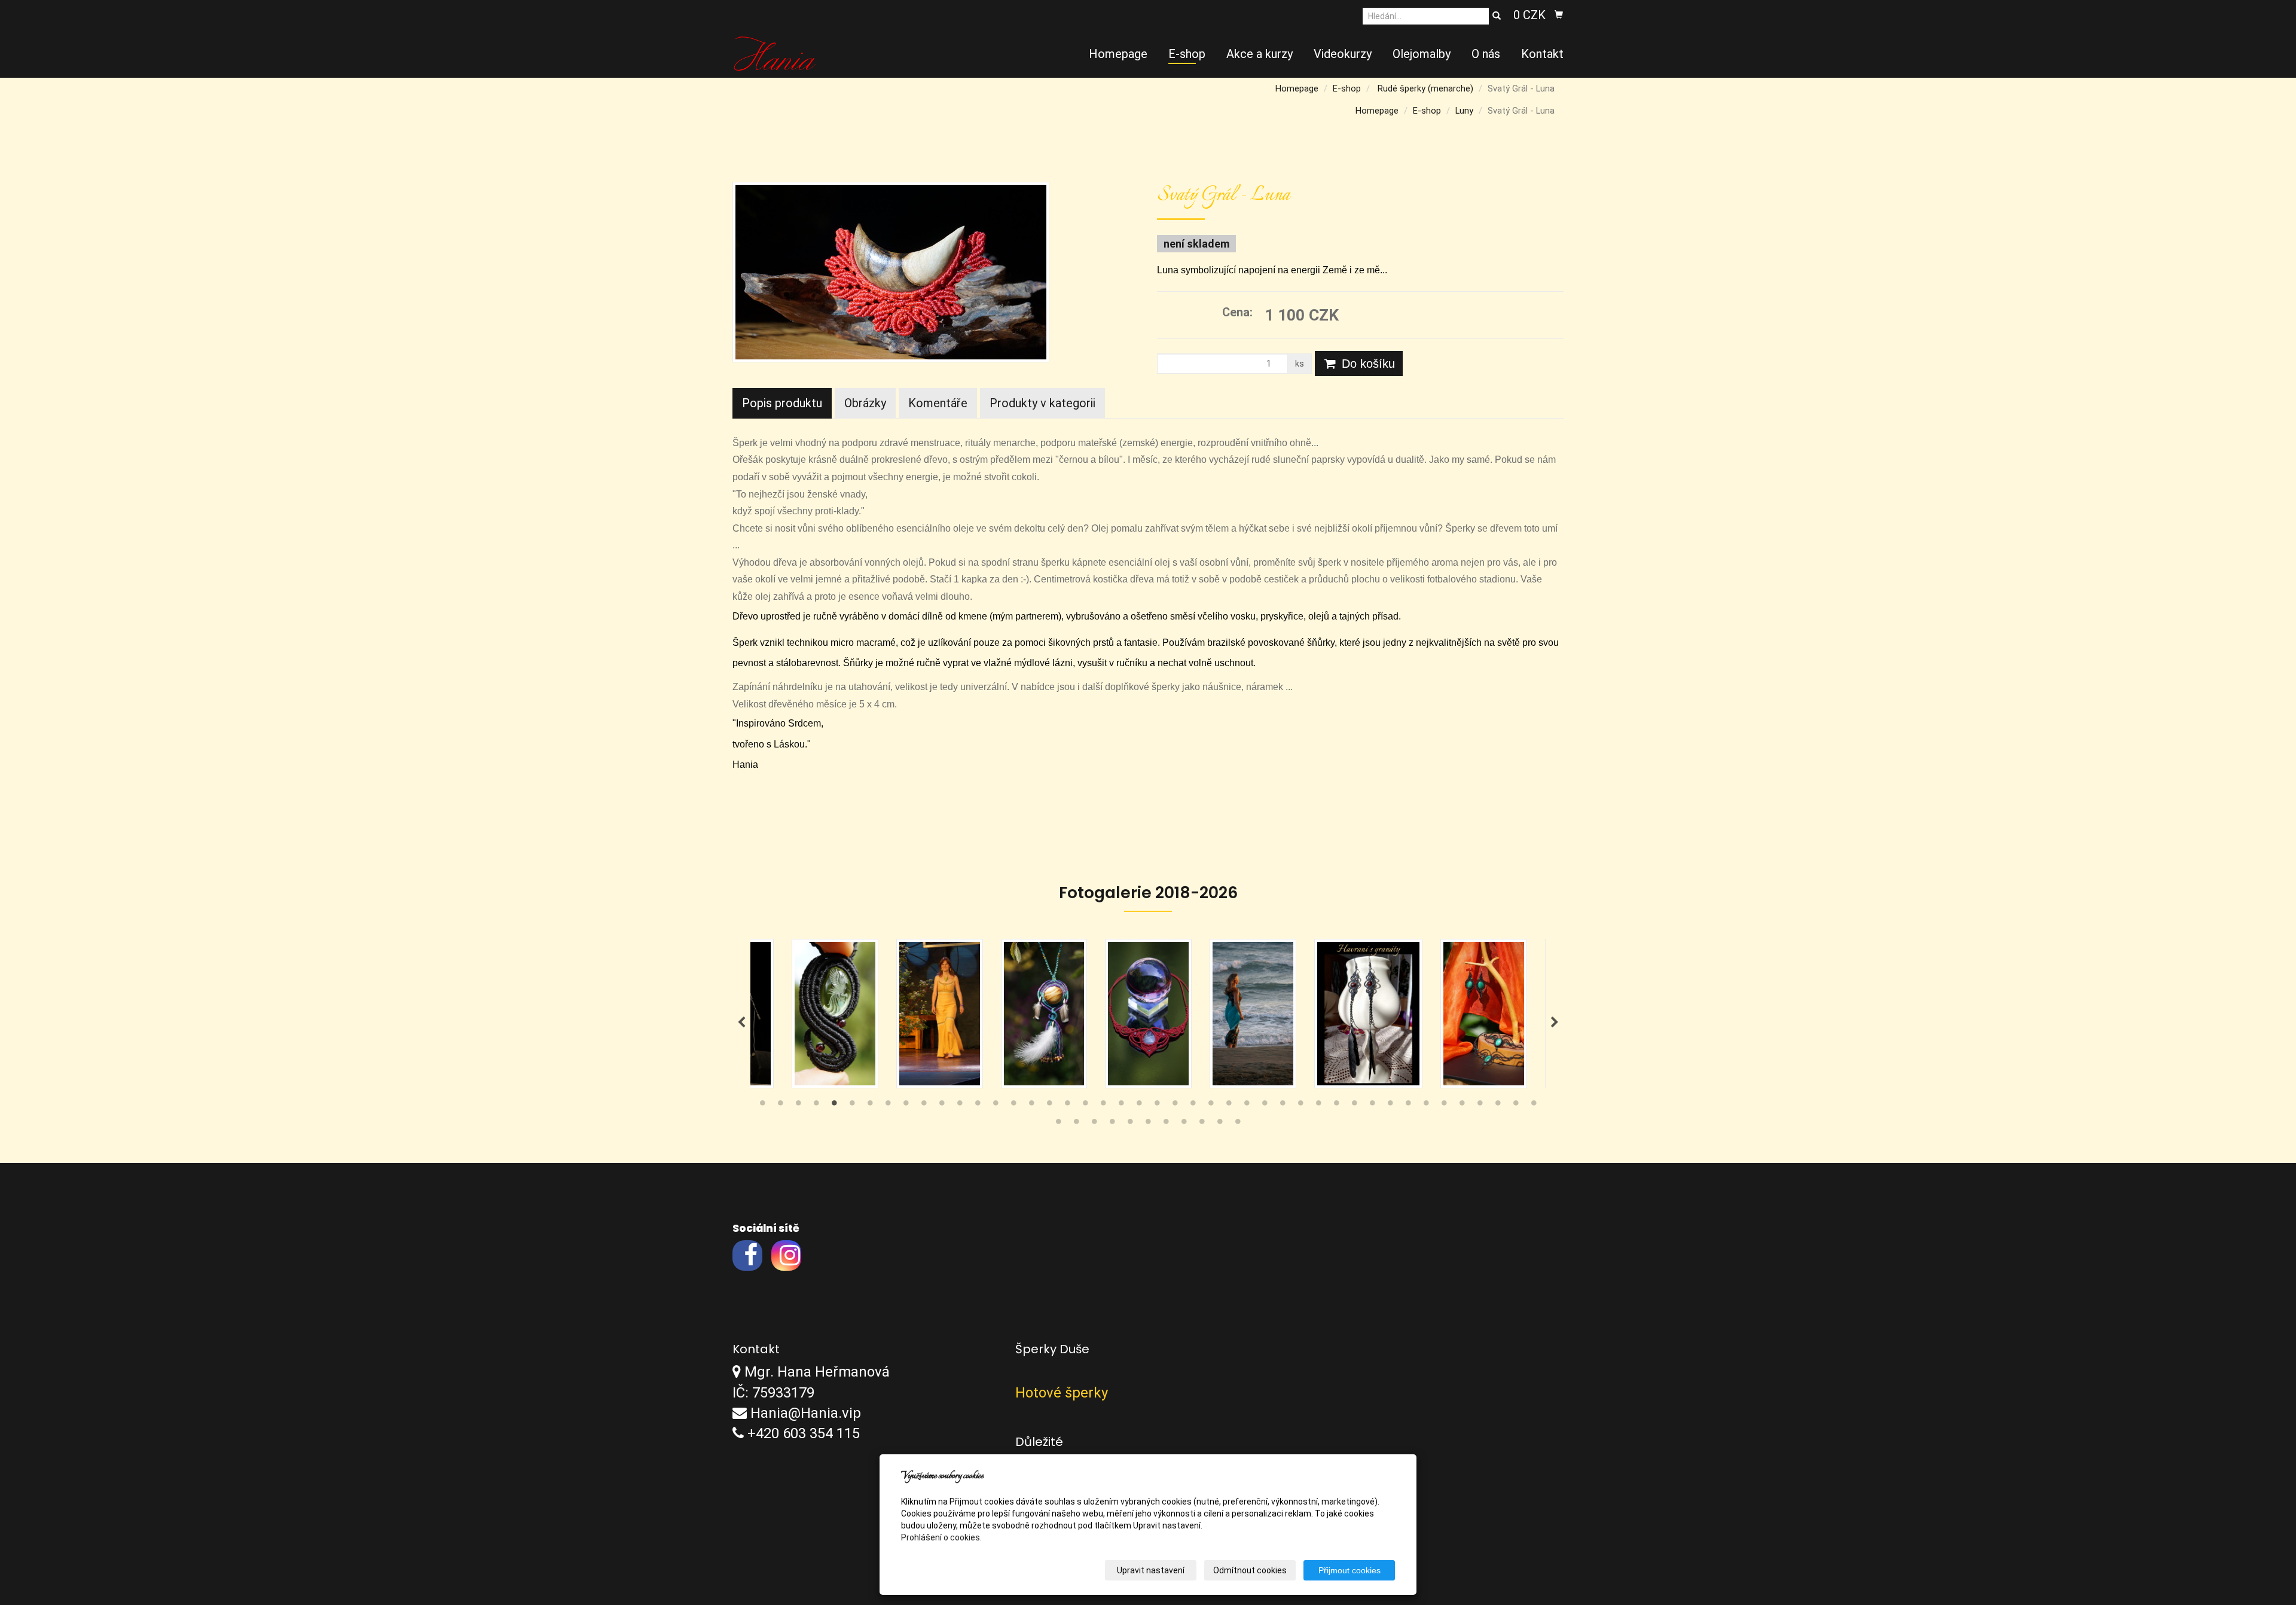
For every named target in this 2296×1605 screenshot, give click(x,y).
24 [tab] (1175, 1106)
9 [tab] (906, 1106)
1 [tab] (762, 1106)
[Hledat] (1497, 16)
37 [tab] (1408, 1106)
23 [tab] (1157, 1106)
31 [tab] (1300, 1106)
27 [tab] (1229, 1106)
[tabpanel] (1148, 1014)
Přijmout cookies (1349, 1570)
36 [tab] (1390, 1106)
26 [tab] (1211, 1106)
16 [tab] (1031, 1106)
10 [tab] (924, 1106)
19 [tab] (1085, 1106)
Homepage (1118, 54)
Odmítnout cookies (1250, 1570)
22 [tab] (1139, 1106)
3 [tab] (798, 1106)
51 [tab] (1166, 1124)
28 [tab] (1247, 1106)
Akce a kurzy (1260, 54)
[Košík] (1559, 15)
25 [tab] (1193, 1106)
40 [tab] (1462, 1106)
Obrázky (865, 403)
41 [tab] (1480, 1106)
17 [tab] (1049, 1106)
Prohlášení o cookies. (941, 1537)
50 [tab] (1148, 1124)
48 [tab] (1112, 1124)
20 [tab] (1103, 1106)
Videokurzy (1343, 54)
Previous (741, 1023)
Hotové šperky (1062, 1393)
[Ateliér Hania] (775, 53)
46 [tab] (1076, 1124)
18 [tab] (1067, 1106)
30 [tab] (1283, 1106)
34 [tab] (1354, 1106)
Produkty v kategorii (1042, 403)
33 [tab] (1336, 1106)
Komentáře (938, 403)
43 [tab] (1516, 1106)
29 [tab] (1265, 1106)
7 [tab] (870, 1106)
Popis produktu (782, 403)
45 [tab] (1058, 1124)
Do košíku (1367, 364)
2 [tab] (780, 1106)
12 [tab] (960, 1106)
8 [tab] (888, 1106)
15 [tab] (1013, 1106)
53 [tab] (1202, 1124)
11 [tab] (942, 1106)
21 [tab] (1121, 1106)
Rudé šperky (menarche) (1425, 89)
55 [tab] (1238, 1124)
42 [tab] (1498, 1106)
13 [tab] (978, 1106)
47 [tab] (1094, 1124)
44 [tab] (1534, 1106)
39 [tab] (1444, 1106)
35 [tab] (1372, 1106)
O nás (1486, 54)
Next (1555, 1023)
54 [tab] (1220, 1124)
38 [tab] (1426, 1106)
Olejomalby (1422, 54)
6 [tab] (852, 1106)
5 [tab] (834, 1106)
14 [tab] (996, 1106)
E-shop (1187, 54)
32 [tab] (1318, 1106)
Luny (1464, 111)
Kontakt (1542, 54)
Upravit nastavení (1151, 1570)
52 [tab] (1184, 1124)
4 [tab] (816, 1106)
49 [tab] (1130, 1124)
